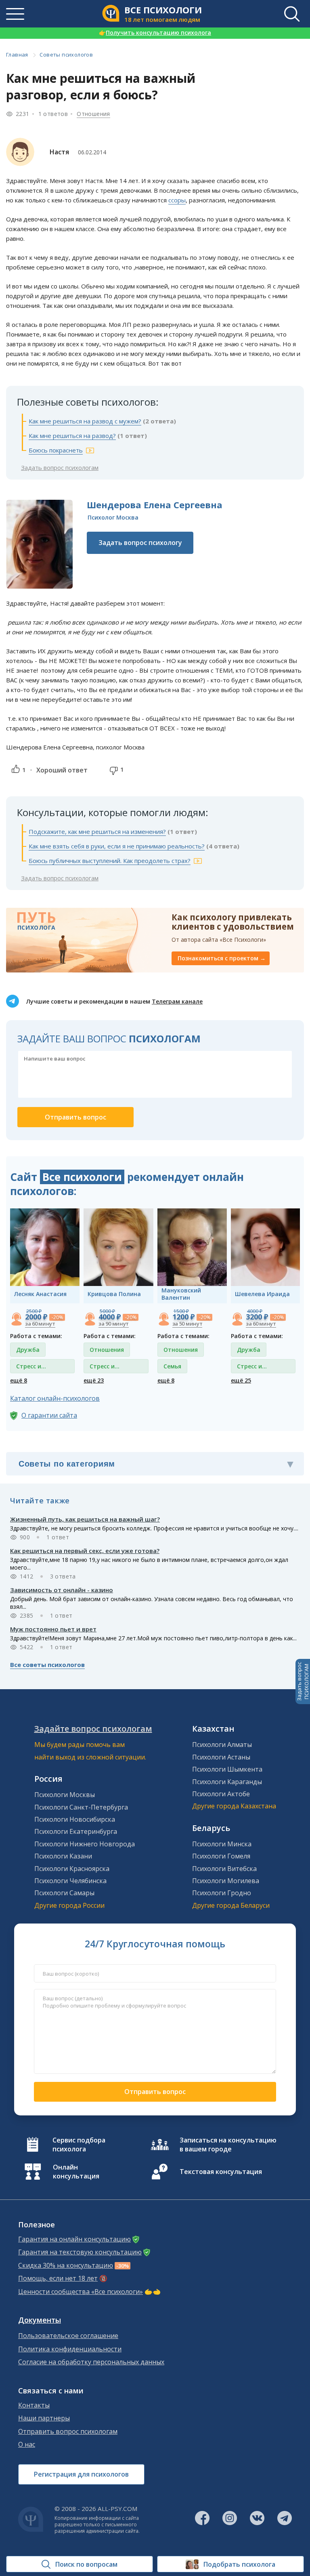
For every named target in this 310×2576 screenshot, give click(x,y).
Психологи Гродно (222, 1893)
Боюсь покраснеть (56, 450)
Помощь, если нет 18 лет (58, 2278)
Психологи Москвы (65, 1795)
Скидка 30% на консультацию (66, 2266)
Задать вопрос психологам (60, 467)
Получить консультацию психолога (155, 33)
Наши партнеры (44, 2418)
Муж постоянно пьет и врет (53, 1629)
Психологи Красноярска (72, 1869)
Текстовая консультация (221, 2172)
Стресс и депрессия (31, 1368)
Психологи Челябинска (70, 1881)
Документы (40, 2320)
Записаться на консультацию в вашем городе (228, 2145)
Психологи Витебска (224, 1869)
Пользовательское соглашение (68, 2336)
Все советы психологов (47, 1665)
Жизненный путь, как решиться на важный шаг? (85, 1519)
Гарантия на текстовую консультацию (80, 2252)
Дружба (28, 1350)
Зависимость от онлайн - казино (62, 1590)
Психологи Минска (222, 1844)
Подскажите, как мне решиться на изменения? (97, 831)
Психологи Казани (63, 1856)
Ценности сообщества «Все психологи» (81, 2292)
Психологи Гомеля (221, 1856)
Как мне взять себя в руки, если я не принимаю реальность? (117, 846)
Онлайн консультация (76, 2172)
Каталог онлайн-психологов (55, 1398)
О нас (27, 2444)
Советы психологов (66, 55)
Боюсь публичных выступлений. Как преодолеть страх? (110, 861)
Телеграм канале (177, 1001)
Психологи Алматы (222, 1745)
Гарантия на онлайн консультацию (74, 2239)
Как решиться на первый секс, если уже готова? (85, 1551)
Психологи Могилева (226, 1881)
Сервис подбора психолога (79, 2145)
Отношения (93, 114)
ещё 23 (94, 1380)
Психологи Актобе (221, 1794)
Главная (17, 55)
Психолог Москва (113, 517)
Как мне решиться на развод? (72, 436)
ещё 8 (19, 1380)
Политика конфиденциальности (70, 2349)
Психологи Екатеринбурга (76, 1831)
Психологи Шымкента (227, 1769)
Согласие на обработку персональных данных (91, 2362)
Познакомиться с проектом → (222, 958)
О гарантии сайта (49, 1415)
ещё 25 (241, 1380)
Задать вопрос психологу (140, 543)
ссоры (177, 200)
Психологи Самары (64, 1893)
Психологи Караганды (227, 1782)
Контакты (34, 2405)
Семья (172, 1366)
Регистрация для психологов (81, 2474)
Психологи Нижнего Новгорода (85, 1844)
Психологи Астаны (221, 1757)
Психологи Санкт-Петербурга (81, 1807)
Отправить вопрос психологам (68, 2432)
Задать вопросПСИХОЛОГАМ (303, 1682)
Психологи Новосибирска (75, 1819)
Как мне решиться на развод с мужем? (85, 421)
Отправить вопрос (155, 2092)
